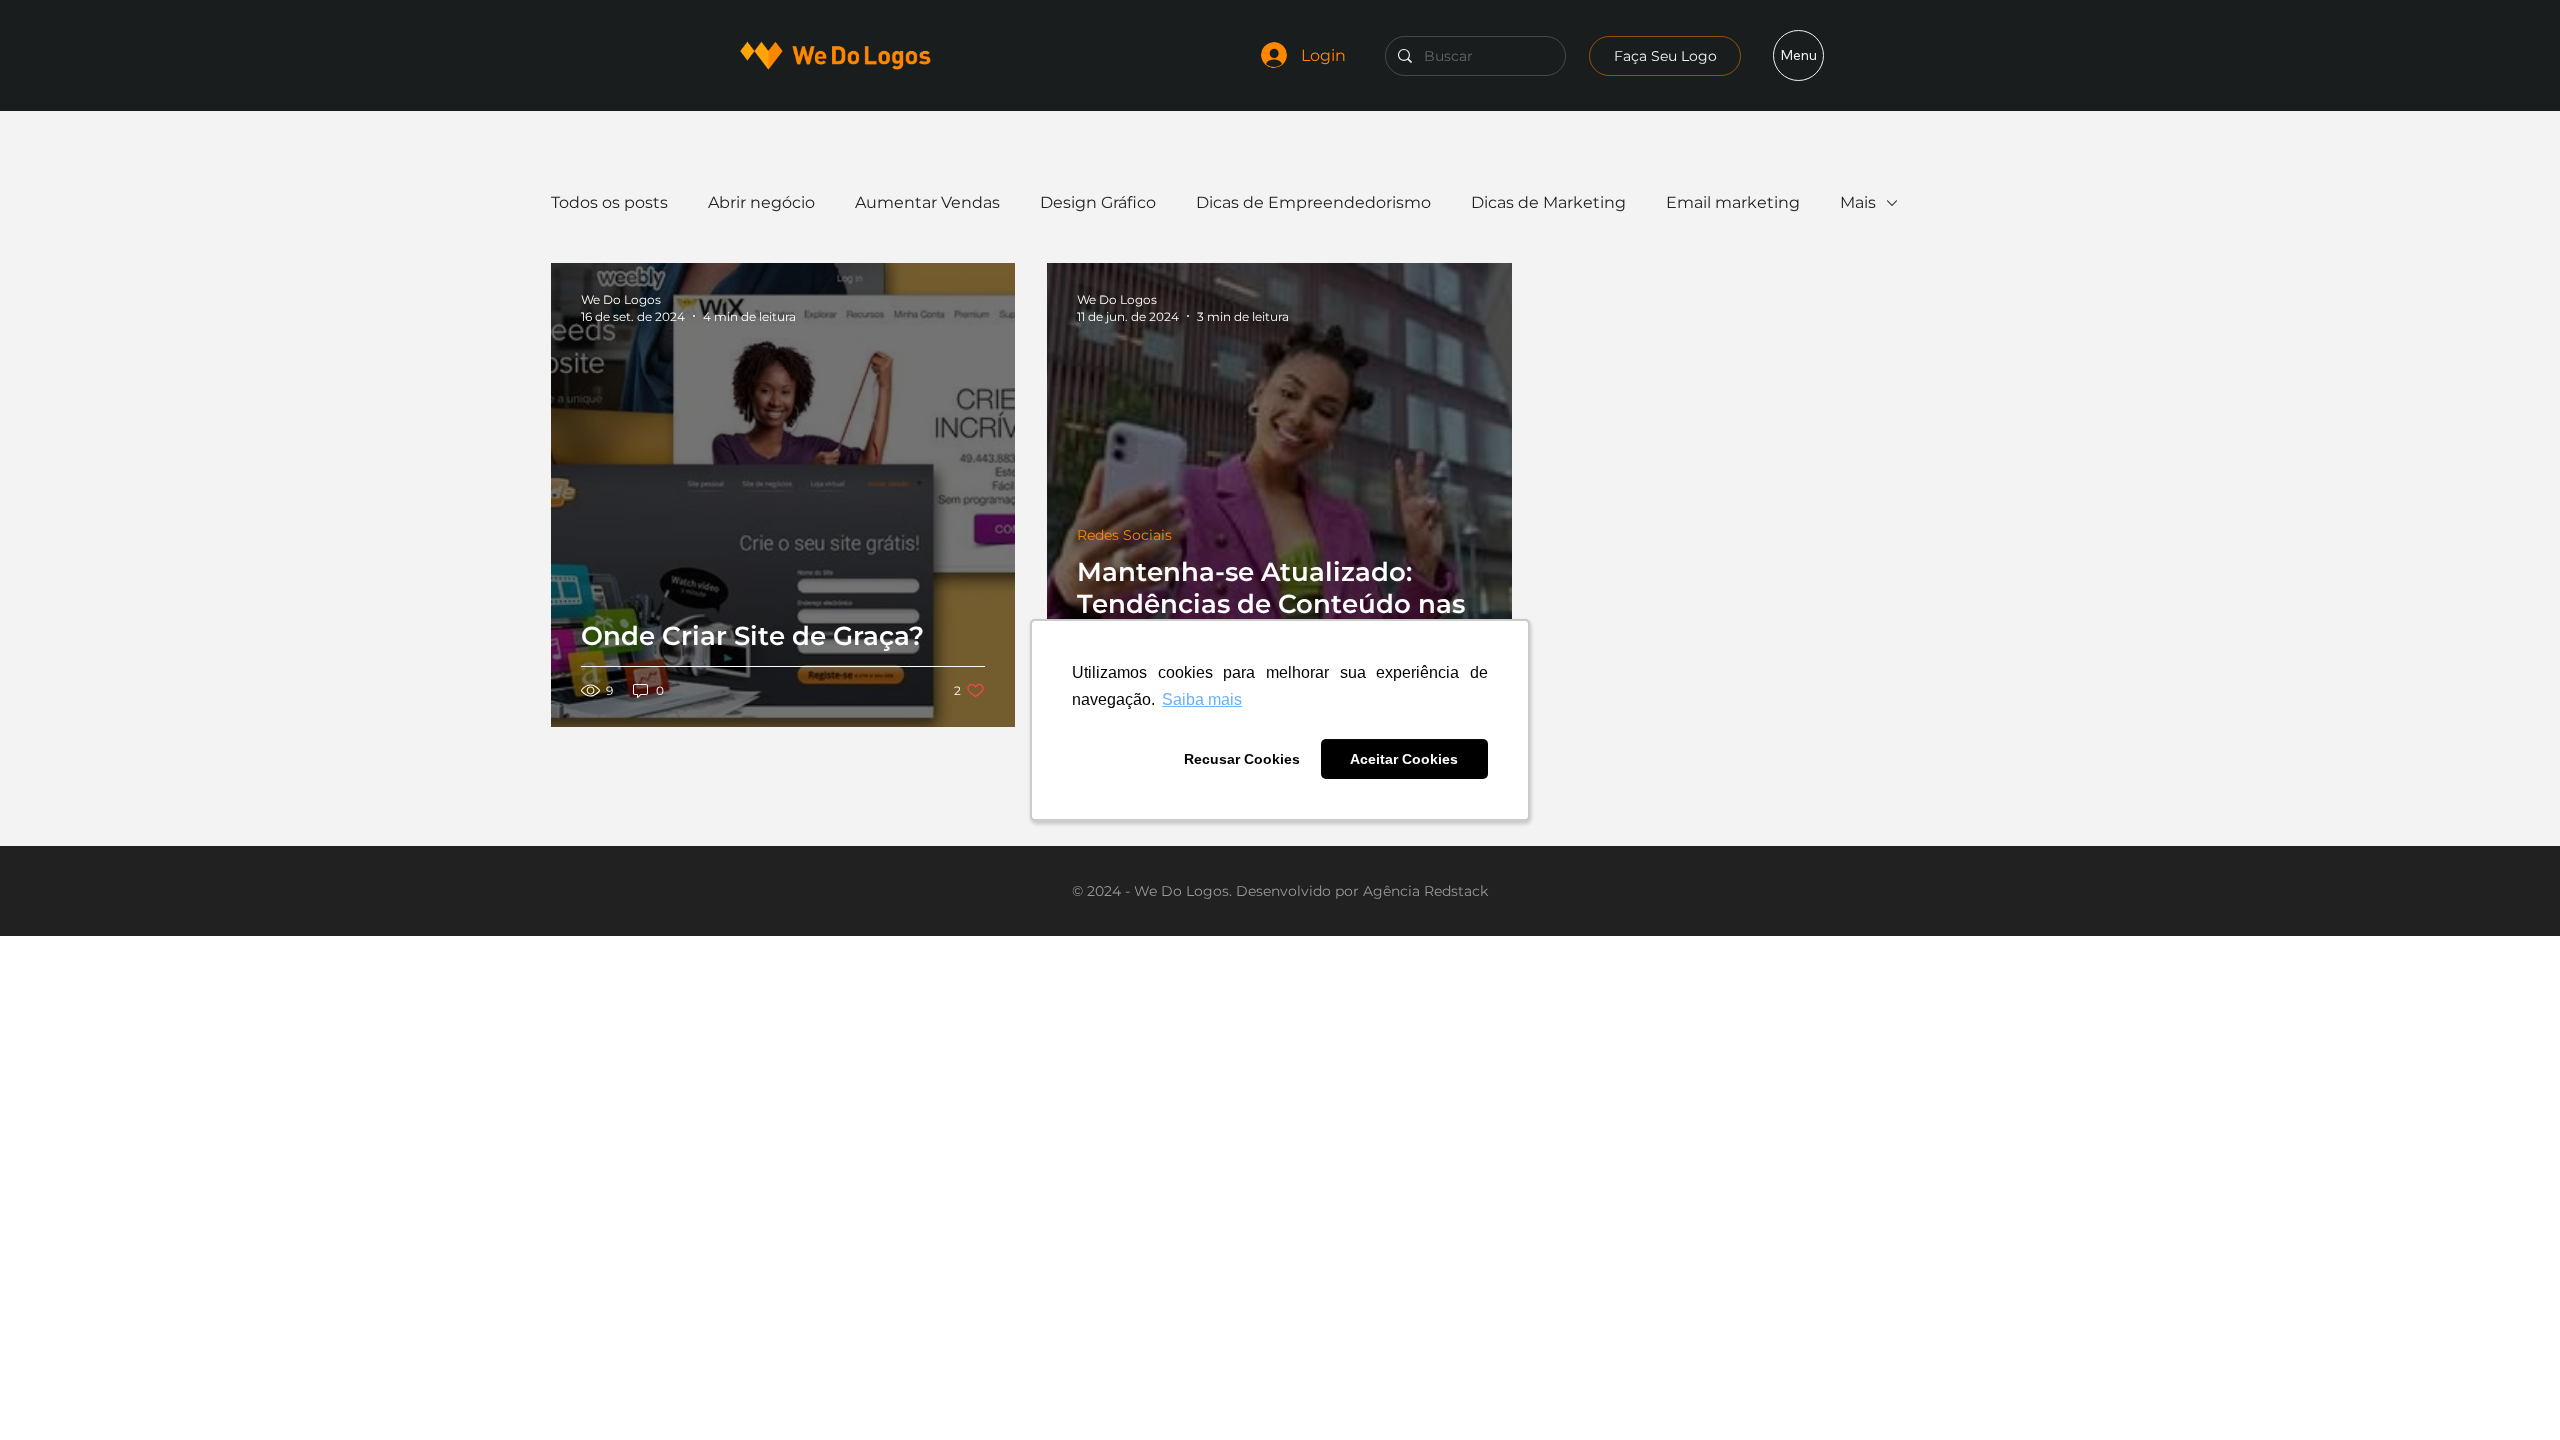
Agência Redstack (1425, 891)
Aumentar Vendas (927, 202)
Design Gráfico (1098, 202)
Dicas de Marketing (1548, 202)
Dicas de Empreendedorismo (1313, 202)
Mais (1858, 202)
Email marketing (1733, 202)
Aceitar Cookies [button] (1404, 759)
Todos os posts (609, 202)
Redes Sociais (1124, 535)
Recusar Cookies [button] (1242, 759)
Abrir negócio (761, 202)
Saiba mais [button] (1202, 699)
